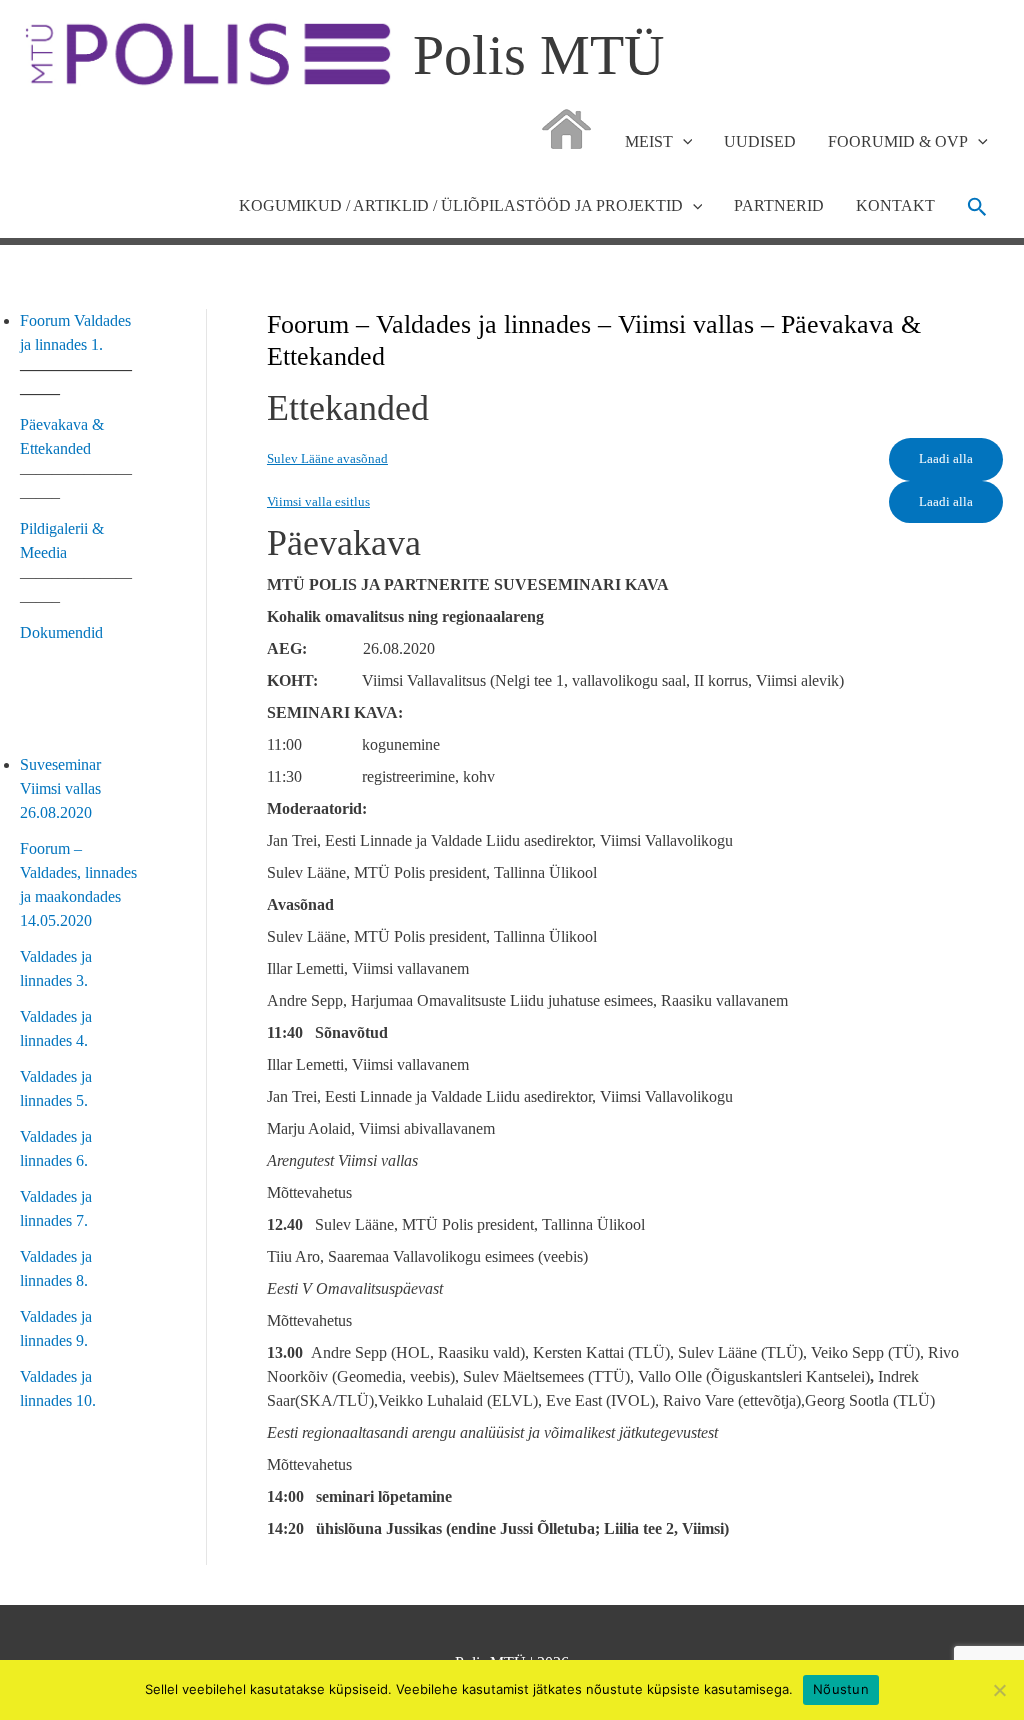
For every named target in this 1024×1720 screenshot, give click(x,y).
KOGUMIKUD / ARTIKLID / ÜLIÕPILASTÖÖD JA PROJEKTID (461, 205)
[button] (977, 207)
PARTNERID (779, 205)
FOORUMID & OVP (898, 141)
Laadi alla (946, 459)
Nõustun (841, 1689)
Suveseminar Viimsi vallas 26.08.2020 (60, 788)
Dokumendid (61, 632)
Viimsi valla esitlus (318, 502)
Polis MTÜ (538, 55)
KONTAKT (895, 205)
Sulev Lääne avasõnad (327, 459)
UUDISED (760, 141)
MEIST (649, 141)
